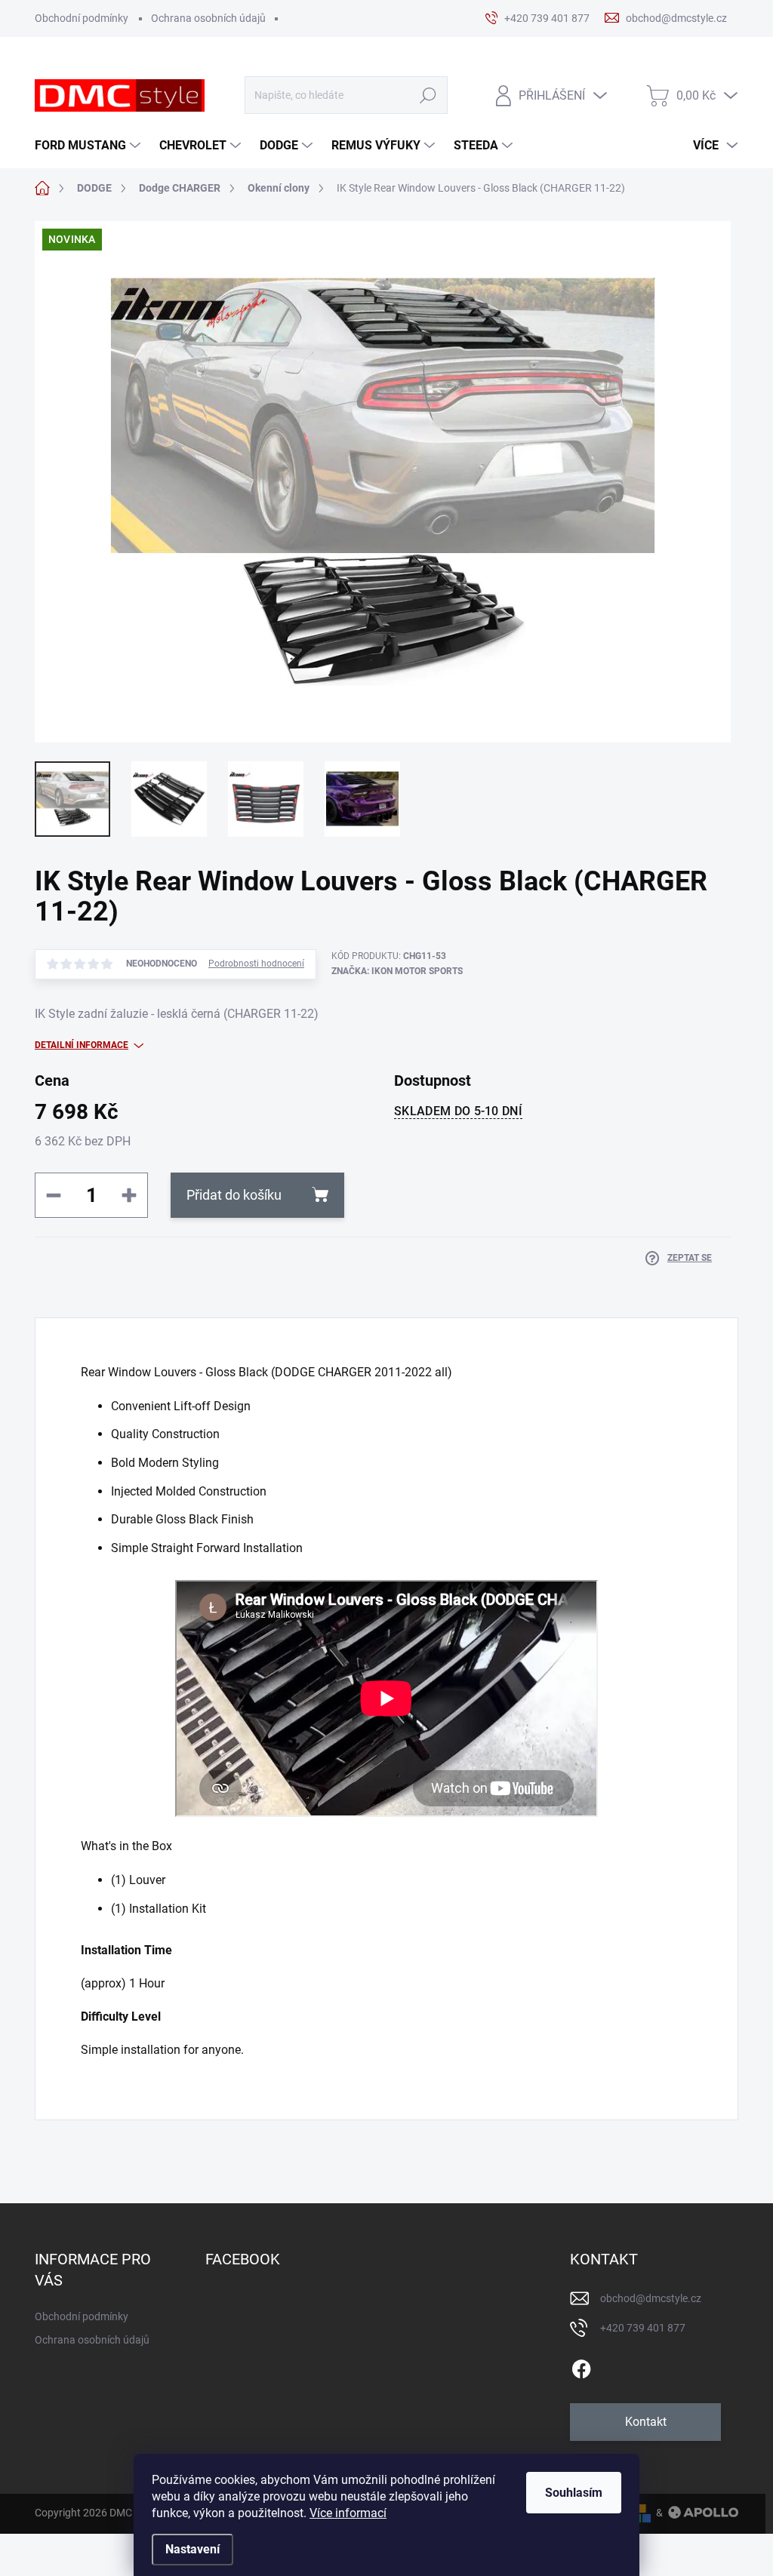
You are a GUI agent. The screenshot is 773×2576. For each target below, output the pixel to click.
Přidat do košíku (234, 1195)
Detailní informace (82, 1045)
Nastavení (192, 2549)
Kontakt (646, 2422)
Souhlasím (574, 2493)
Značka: (397, 971)
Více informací (348, 2513)
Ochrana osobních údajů (208, 18)
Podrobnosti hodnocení (256, 964)
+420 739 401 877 (643, 2328)
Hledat (428, 95)
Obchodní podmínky (82, 18)
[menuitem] (89, 146)
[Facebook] (581, 2366)
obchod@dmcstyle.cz (651, 2298)
